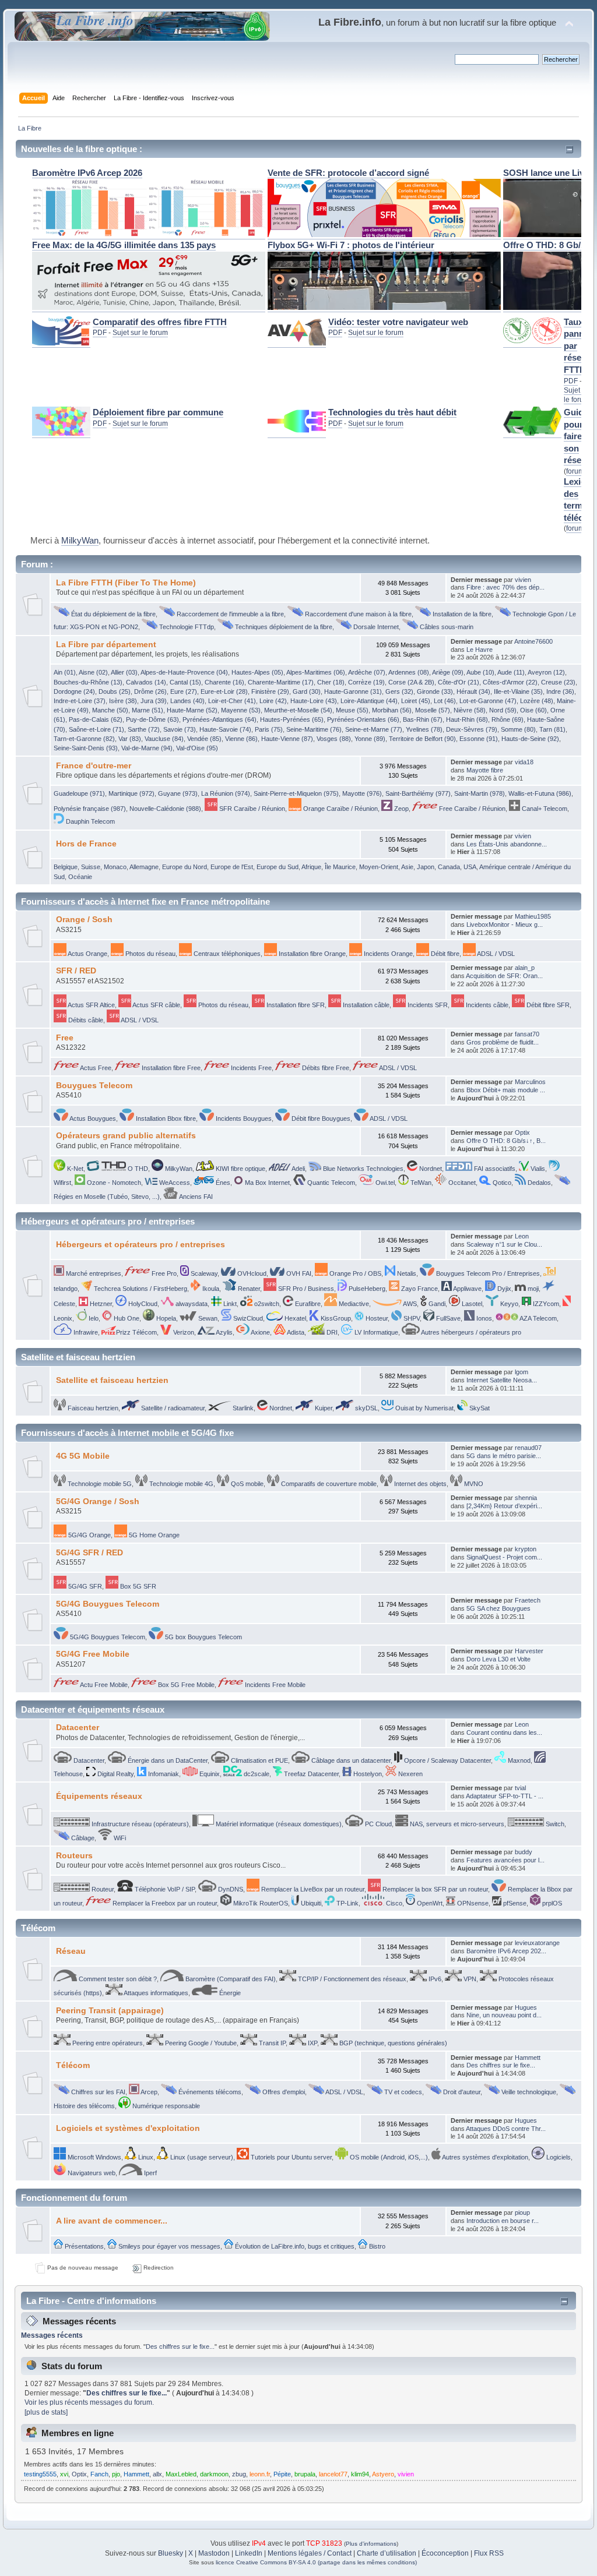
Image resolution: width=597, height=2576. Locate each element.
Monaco (115, 867)
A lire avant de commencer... (112, 2221)
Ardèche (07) (367, 672)
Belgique (66, 867)
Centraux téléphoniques (226, 954)
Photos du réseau (150, 954)
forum (575, 471)
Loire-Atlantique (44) (369, 701)
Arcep (148, 2092)
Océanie (80, 877)
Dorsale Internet (375, 627)
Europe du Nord (185, 867)
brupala (305, 2474)
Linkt (229, 1304)
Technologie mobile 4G (180, 1484)
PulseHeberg (366, 1289)
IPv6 (434, 1979)
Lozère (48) (537, 701)
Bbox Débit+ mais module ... (506, 1090)
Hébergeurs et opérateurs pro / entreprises (141, 1245)
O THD (137, 1169)
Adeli (298, 1169)
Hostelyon (367, 1774)
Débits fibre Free (325, 1068)
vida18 (524, 762)
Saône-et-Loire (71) (96, 729)
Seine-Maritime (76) (314, 729)
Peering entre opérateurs (107, 2043)
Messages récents (52, 2335)
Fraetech (528, 1600)
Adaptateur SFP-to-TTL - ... (505, 1796)
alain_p (525, 968)
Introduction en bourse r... (503, 2221)
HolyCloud (142, 1304)
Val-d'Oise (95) (197, 748)
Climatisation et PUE (259, 1760)
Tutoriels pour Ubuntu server (290, 2157)
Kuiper (323, 1408)
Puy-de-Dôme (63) (152, 719)
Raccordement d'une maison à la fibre (357, 614)
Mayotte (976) (362, 793)
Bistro (376, 2246)
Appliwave (467, 1289)
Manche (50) (110, 710)
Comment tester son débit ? (117, 1979)
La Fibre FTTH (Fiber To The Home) (126, 583)
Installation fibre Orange (311, 954)
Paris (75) (269, 729)
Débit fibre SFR (547, 1005)
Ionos (483, 1318)
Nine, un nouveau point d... (504, 2015)
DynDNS (230, 1889)
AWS (409, 1304)
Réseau (71, 1951)
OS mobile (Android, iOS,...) (388, 2157)
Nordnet (430, 1169)
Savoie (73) (180, 729)
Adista (295, 1332)
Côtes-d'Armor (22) (510, 682)
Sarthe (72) (144, 729)
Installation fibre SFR (295, 1005)
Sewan (207, 1318)
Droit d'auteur (461, 2092)
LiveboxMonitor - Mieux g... (505, 924)
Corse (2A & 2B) (411, 682)
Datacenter (78, 1728)
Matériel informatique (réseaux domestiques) (278, 1824)
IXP (312, 2043)
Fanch (99, 2474)
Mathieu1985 (533, 916)
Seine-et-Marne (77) (374, 729)
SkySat (479, 1408)
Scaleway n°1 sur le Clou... (504, 1244)
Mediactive (353, 1304)
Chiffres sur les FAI (97, 2092)
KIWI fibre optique (240, 1169)
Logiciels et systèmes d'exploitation (128, 2128)
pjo (116, 2474)
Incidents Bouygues (243, 1118)
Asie (407, 867)
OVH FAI (298, 1273)
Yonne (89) (370, 739)
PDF (100, 333)
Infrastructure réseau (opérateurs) (139, 1824)
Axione (260, 1332)
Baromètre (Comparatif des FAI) (230, 1979)
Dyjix (503, 1289)
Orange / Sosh (84, 920)
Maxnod (518, 1760)
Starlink (242, 1408)
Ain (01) (65, 672)
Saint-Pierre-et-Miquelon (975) (296, 793)
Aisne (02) (93, 672)
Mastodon (214, 2553)
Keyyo (508, 1304)
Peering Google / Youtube (200, 2043)
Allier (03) (124, 672)
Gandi (436, 1304)
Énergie (229, 1993)
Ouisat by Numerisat (424, 1408)
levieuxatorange (537, 1943)
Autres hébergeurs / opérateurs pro (470, 1332)
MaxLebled (181, 2474)
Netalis (406, 1273)
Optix (522, 1132)
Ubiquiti (310, 1903)
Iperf (150, 2173)
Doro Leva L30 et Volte (498, 1659)
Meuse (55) (352, 710)
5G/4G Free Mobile (93, 1654)
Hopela (165, 1318)
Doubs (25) (115, 691)
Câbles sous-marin (446, 627)
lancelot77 (333, 2474)
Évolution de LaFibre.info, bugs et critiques (294, 2246)
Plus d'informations (371, 2544)
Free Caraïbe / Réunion (471, 809)
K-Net (74, 1169)
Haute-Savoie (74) (225, 729)
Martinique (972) (131, 793)
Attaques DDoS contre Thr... (506, 2129)
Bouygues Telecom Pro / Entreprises (487, 1273)
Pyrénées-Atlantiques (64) (220, 719)
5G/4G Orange (89, 1535)
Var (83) (130, 739)
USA (470, 867)
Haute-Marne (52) (192, 710)
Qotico (501, 1183)
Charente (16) (224, 682)
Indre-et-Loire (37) (80, 701)
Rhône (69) (508, 719)
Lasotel (471, 1304)
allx (157, 2474)
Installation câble (365, 1005)
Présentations (83, 2246)
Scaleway (203, 1273)
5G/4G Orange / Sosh (98, 1502)
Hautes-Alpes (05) (257, 672)
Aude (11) (511, 672)
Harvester (529, 1651)
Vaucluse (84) (164, 739)
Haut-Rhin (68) (467, 719)
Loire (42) (273, 701)
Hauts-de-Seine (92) (530, 739)
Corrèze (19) (366, 682)
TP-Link (347, 1903)
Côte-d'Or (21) (459, 682)
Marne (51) (148, 710)
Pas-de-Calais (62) (96, 719)
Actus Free (95, 1068)
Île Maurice (340, 867)
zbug (239, 2474)
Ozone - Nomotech (113, 1183)
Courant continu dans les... (504, 1732)
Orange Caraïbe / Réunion (340, 809)
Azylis (224, 1332)
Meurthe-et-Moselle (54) (298, 710)
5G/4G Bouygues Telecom (108, 1604)
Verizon (183, 1332)
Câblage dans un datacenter (350, 1760)
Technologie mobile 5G (99, 1484)
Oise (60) (533, 710)
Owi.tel (384, 1183)
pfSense (514, 1903)
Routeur (102, 1889)
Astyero (383, 2474)
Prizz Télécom (136, 1332)
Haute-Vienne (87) (287, 739)
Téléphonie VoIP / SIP (164, 1889)
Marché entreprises (93, 1273)
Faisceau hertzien (92, 1408)
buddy (524, 1852)
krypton (526, 1549)
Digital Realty (115, 1774)
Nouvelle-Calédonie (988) (165, 809)
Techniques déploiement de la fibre (283, 627)
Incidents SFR (427, 1005)
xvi (64, 2474)
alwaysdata (191, 1304)
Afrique (311, 867)
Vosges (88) (334, 739)
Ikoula (210, 1289)
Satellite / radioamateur (172, 1408)
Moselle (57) (433, 710)
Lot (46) (445, 701)
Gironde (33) (435, 691)
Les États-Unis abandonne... (507, 844)
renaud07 (528, 1448)
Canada (449, 867)
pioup (522, 2212)
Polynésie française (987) (90, 809)
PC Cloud (377, 1824)
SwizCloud (247, 1318)
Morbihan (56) (392, 710)
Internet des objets (419, 1484)
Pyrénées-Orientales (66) (363, 719)
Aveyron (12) (546, 672)
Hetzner (100, 1304)
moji (532, 1289)
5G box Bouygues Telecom (203, 1637)
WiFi (119, 1838)
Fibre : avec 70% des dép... (505, 587)
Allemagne (144, 867)
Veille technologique (528, 2092)
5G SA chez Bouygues (498, 1608)
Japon (426, 867)
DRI (331, 1332)
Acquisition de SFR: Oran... (504, 976)
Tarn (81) (552, 729)
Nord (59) (503, 710)
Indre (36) (560, 691)
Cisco (393, 1903)
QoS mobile (246, 1484)
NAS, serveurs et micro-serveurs (456, 1824)
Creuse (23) (558, 682)
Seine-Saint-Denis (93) (86, 748)
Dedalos (538, 1183)
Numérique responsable (165, 2106)
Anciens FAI (195, 1197)
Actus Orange (87, 954)
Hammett (528, 2058)
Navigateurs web (91, 2173)
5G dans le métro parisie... (504, 1456)
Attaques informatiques (155, 1993)
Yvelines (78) (424, 729)
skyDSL (366, 1408)
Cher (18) (331, 682)
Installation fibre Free (170, 1068)
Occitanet (461, 1183)
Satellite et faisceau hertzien (112, 1380)
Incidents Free (250, 1068)
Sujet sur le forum (140, 333)
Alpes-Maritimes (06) (316, 672)
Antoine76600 (533, 641)
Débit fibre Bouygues (320, 1118)
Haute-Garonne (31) (353, 691)
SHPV (411, 1318)
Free (65, 1038)
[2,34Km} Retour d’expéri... (504, 1506)
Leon (522, 1236)
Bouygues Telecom (94, 1086)
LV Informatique (375, 1332)
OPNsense (472, 1903)
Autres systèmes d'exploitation (484, 2157)
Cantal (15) (185, 682)
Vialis (537, 1169)
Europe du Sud (278, 867)
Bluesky (171, 2553)
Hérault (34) (473, 691)
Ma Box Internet (266, 1183)
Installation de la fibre (461, 614)
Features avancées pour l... (505, 1860)
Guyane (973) (178, 793)
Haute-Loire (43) (314, 701)
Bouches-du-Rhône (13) (88, 682)
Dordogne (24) (74, 691)
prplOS (551, 1903)
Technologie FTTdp (186, 627)
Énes (222, 1183)
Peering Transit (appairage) (110, 2011)
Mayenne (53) (241, 710)
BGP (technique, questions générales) (392, 2043)
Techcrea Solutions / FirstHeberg (140, 1289)
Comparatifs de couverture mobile (328, 1484)
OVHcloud (251, 1273)
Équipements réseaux (99, 1796)
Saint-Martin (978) (480, 793)
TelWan (420, 1183)
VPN (469, 1979)
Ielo (93, 1318)
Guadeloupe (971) (79, 793)
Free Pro (163, 1273)
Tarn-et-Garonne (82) (84, 739)
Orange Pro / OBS (354, 1273)
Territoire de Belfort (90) (422, 739)
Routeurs (74, 1856)
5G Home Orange (153, 1535)
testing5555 (40, 2474)
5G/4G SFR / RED (89, 1553)
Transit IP (271, 2043)
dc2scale (256, 1774)
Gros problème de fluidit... (503, 1042)
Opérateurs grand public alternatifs (126, 1136)
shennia (526, 1498)
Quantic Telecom (330, 1183)
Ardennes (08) (409, 672)
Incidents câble (486, 1005)
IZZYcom (545, 1304)
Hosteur (376, 1318)
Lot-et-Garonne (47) (488, 701)
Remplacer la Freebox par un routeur (164, 1903)
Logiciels (558, 2157)
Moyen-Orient (379, 867)
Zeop (401, 809)
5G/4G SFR (84, 1586)
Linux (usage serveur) (201, 2157)
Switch (554, 1824)
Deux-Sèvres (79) (472, 729)
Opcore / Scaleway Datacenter (447, 1760)
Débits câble (85, 1020)
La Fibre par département (106, 645)
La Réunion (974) (226, 793)
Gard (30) (307, 691)
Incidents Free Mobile (274, 1685)
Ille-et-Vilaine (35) (518, 691)
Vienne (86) (241, 739)
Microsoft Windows (94, 2157)
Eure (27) (184, 691)
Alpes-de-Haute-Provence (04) (184, 672)
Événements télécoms (209, 2092)
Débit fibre (444, 954)
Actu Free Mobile (103, 1685)
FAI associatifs (494, 1169)
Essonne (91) (479, 739)
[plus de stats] (46, 2412)
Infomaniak (163, 1774)
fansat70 (527, 1034)
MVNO (473, 1484)
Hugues (526, 2007)
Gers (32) (399, 691)
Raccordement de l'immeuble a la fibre (229, 614)
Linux (145, 2157)
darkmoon (214, 2474)
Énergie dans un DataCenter (167, 1760)
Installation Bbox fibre (165, 1118)
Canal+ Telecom (544, 809)
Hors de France (86, 844)
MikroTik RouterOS (260, 1903)
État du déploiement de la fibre (113, 614)
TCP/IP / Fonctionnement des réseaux (351, 1979)
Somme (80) (518, 729)
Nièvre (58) (470, 710)
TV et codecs (402, 2092)
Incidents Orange (387, 954)
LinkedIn (249, 2553)
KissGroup (335, 1318)
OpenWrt (429, 1903)
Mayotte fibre (485, 770)
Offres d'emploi (283, 2092)
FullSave (447, 1318)
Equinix (209, 1774)
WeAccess (174, 1183)
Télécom (73, 2065)
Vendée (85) (204, 739)
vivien (523, 580)
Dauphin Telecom (89, 821)
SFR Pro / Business (305, 1289)
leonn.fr (260, 2474)
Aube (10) (480, 672)
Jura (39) (154, 701)
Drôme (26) (150, 691)
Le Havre (480, 650)
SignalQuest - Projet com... (504, 1557)
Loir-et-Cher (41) (232, 701)
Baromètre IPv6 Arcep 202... (506, 1951)
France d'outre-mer (94, 766)
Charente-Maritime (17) (281, 682)
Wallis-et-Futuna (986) (540, 793)
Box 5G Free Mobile (185, 1685)
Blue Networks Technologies (362, 1169)
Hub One (126, 1318)
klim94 (360, 2474)
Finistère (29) (270, 691)
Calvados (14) (146, 682)
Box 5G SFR (137, 1586)
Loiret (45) (416, 701)
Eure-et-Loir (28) (224, 691)
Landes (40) (187, 701)
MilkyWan (80, 541)
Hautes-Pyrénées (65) (292, 719)
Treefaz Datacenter (310, 1774)
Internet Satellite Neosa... (502, 1380)
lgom (522, 1372)
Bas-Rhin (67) (423, 719)
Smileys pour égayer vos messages (168, 2246)
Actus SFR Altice (91, 1005)
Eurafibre (307, 1304)
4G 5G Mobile (83, 1456)
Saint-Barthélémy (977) (418, 793)
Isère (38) (123, 701)
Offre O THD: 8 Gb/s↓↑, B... (506, 1141)
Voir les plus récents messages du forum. (89, 2402)
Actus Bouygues (92, 1118)
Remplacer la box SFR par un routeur (434, 1889)
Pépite (282, 2474)
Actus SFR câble (156, 1005)
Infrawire (85, 1332)
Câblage (82, 1838)
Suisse (91, 867)
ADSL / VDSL (495, 954)
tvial (520, 1788)
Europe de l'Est (232, 867)
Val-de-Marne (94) (147, 748)
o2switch (266, 1304)
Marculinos (530, 1082)
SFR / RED (76, 971)
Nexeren (410, 1774)
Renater (248, 1289)
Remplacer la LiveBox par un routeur (312, 1889)
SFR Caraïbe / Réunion (251, 809)
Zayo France (419, 1289)
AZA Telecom (538, 1318)
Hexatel (294, 1318)
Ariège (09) (448, 672)
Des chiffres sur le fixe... (501, 2065)
